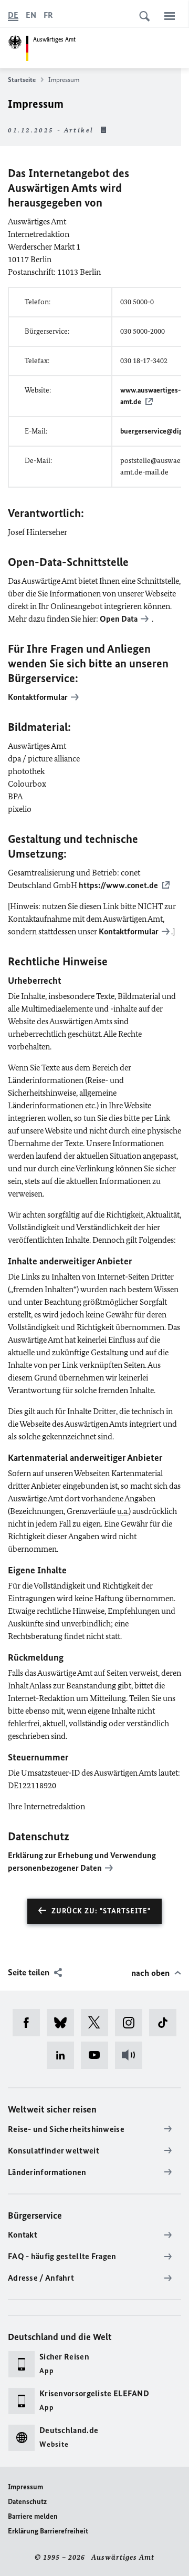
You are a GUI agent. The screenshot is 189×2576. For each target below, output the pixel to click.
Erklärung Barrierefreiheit (48, 2531)
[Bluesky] (64, 2023)
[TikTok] (166, 2023)
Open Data (119, 619)
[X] (98, 2023)
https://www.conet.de (118, 885)
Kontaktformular (129, 931)
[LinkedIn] (64, 2055)
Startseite (22, 80)
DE (13, 15)
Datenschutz (27, 2502)
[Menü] (170, 16)
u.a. (123, 1511)
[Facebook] (30, 2023)
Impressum (25, 2487)
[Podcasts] (132, 2055)
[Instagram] (132, 2023)
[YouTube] (98, 2055)
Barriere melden (33, 2516)
